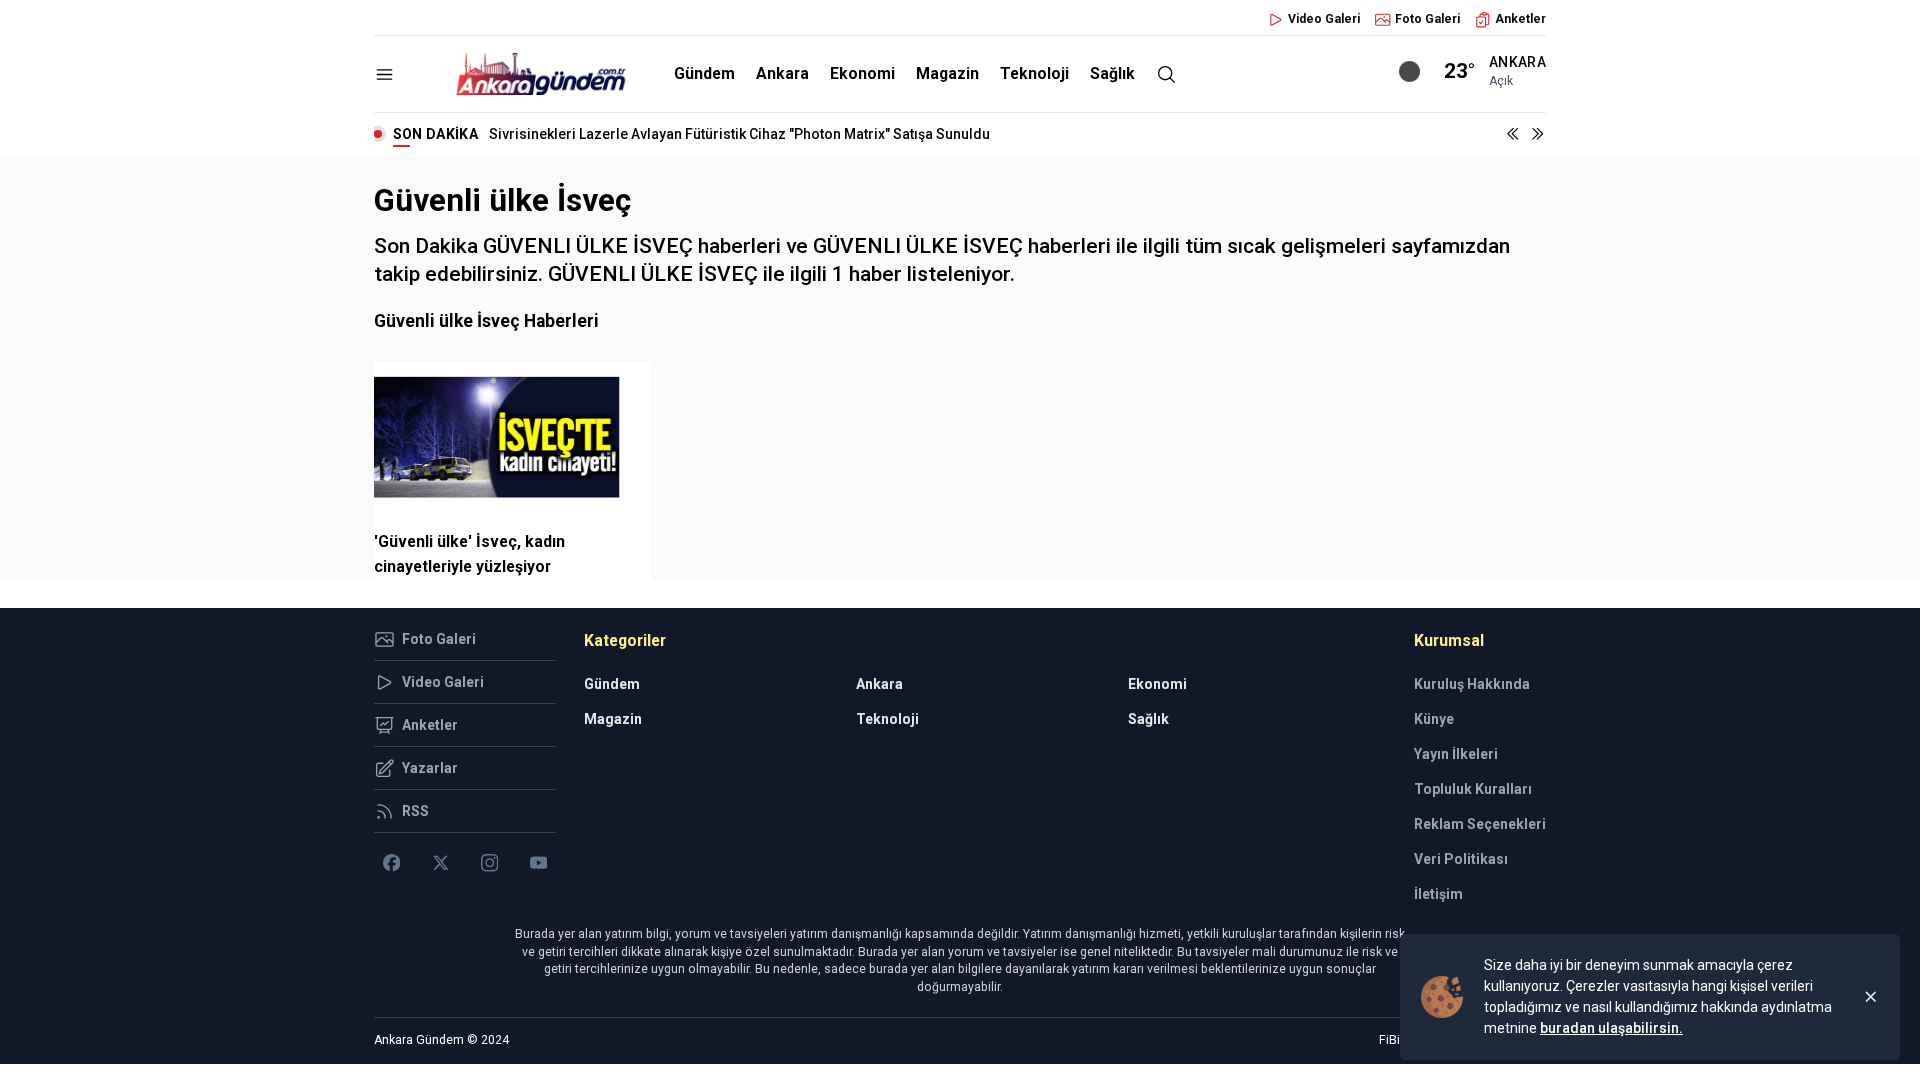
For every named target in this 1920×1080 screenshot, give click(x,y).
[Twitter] (440, 863)
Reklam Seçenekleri (1480, 824)
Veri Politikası (1461, 859)
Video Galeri (1324, 19)
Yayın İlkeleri (1456, 754)
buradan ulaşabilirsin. (1611, 1028)
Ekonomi (862, 73)
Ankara (782, 73)
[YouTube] (538, 863)
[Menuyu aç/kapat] (384, 74)
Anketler (1520, 19)
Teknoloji (1034, 73)
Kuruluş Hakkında (1472, 684)
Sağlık (1112, 73)
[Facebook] (391, 863)
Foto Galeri (1427, 19)
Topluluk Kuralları (1473, 789)
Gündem (704, 73)
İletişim (1438, 894)
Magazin (947, 73)
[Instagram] (489, 863)
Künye (1434, 719)
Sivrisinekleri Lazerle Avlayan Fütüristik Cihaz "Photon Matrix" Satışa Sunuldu (739, 134)
